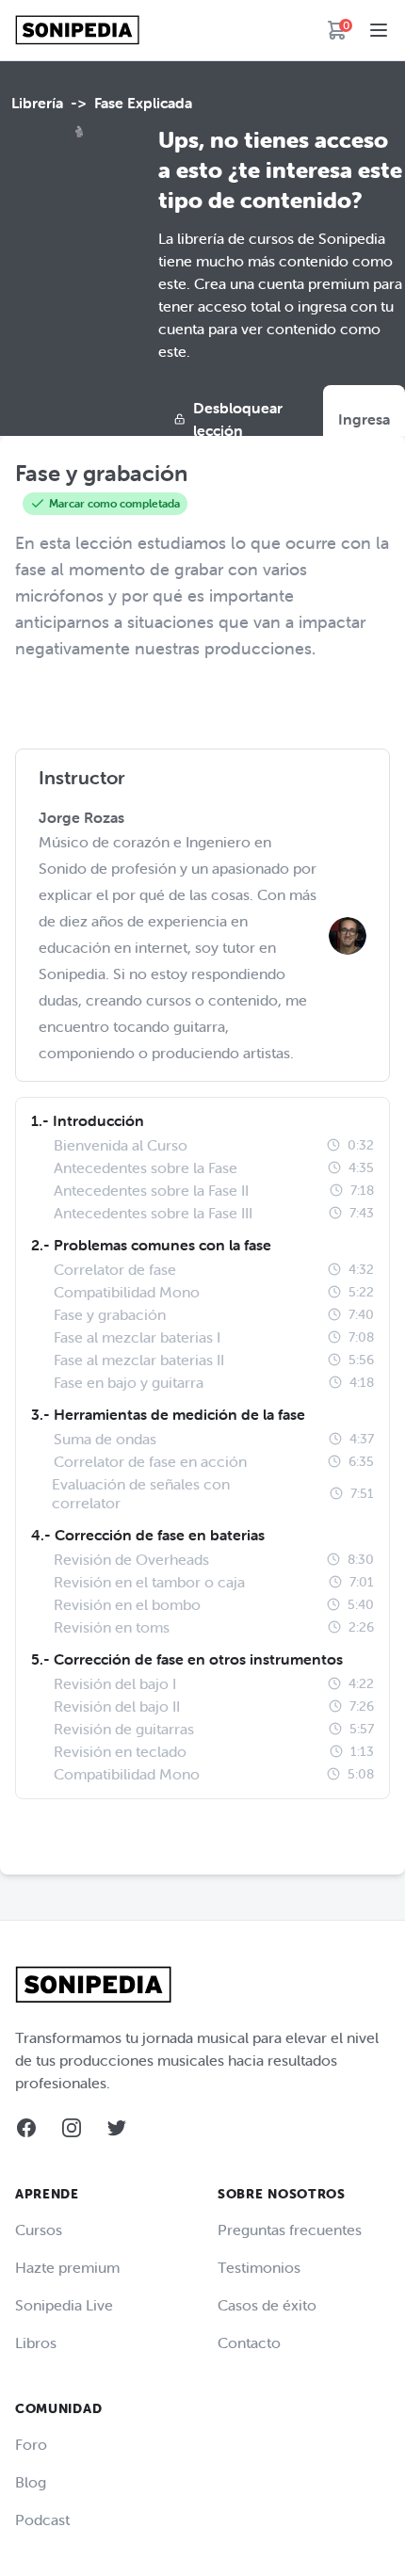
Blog (31, 2482)
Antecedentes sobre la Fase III (153, 1213)
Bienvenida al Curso (121, 1145)
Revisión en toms (112, 1627)
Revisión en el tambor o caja (149, 1582)
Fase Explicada (143, 103)
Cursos (39, 2230)
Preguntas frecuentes (290, 2230)
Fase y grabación (110, 1314)
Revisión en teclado (120, 1751)
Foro (31, 2444)
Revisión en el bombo (127, 1604)
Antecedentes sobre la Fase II (151, 1190)
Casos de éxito (267, 2305)
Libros (36, 2343)
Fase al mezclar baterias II (139, 1360)
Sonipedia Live (64, 2305)
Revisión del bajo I (115, 1683)
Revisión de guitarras (124, 1729)
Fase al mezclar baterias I (137, 1337)
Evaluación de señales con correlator (141, 1493)
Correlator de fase (115, 1269)
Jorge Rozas (81, 817)
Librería (37, 103)
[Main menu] (379, 30)
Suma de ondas (105, 1439)
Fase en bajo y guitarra (129, 1382)
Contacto (249, 2343)
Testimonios (259, 2267)
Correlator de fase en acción (150, 1461)
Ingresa (364, 419)
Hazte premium (67, 2267)
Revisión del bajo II (117, 1706)
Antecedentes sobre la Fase (146, 1167)
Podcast (42, 2520)
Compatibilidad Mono (127, 1292)
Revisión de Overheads (131, 1559)
